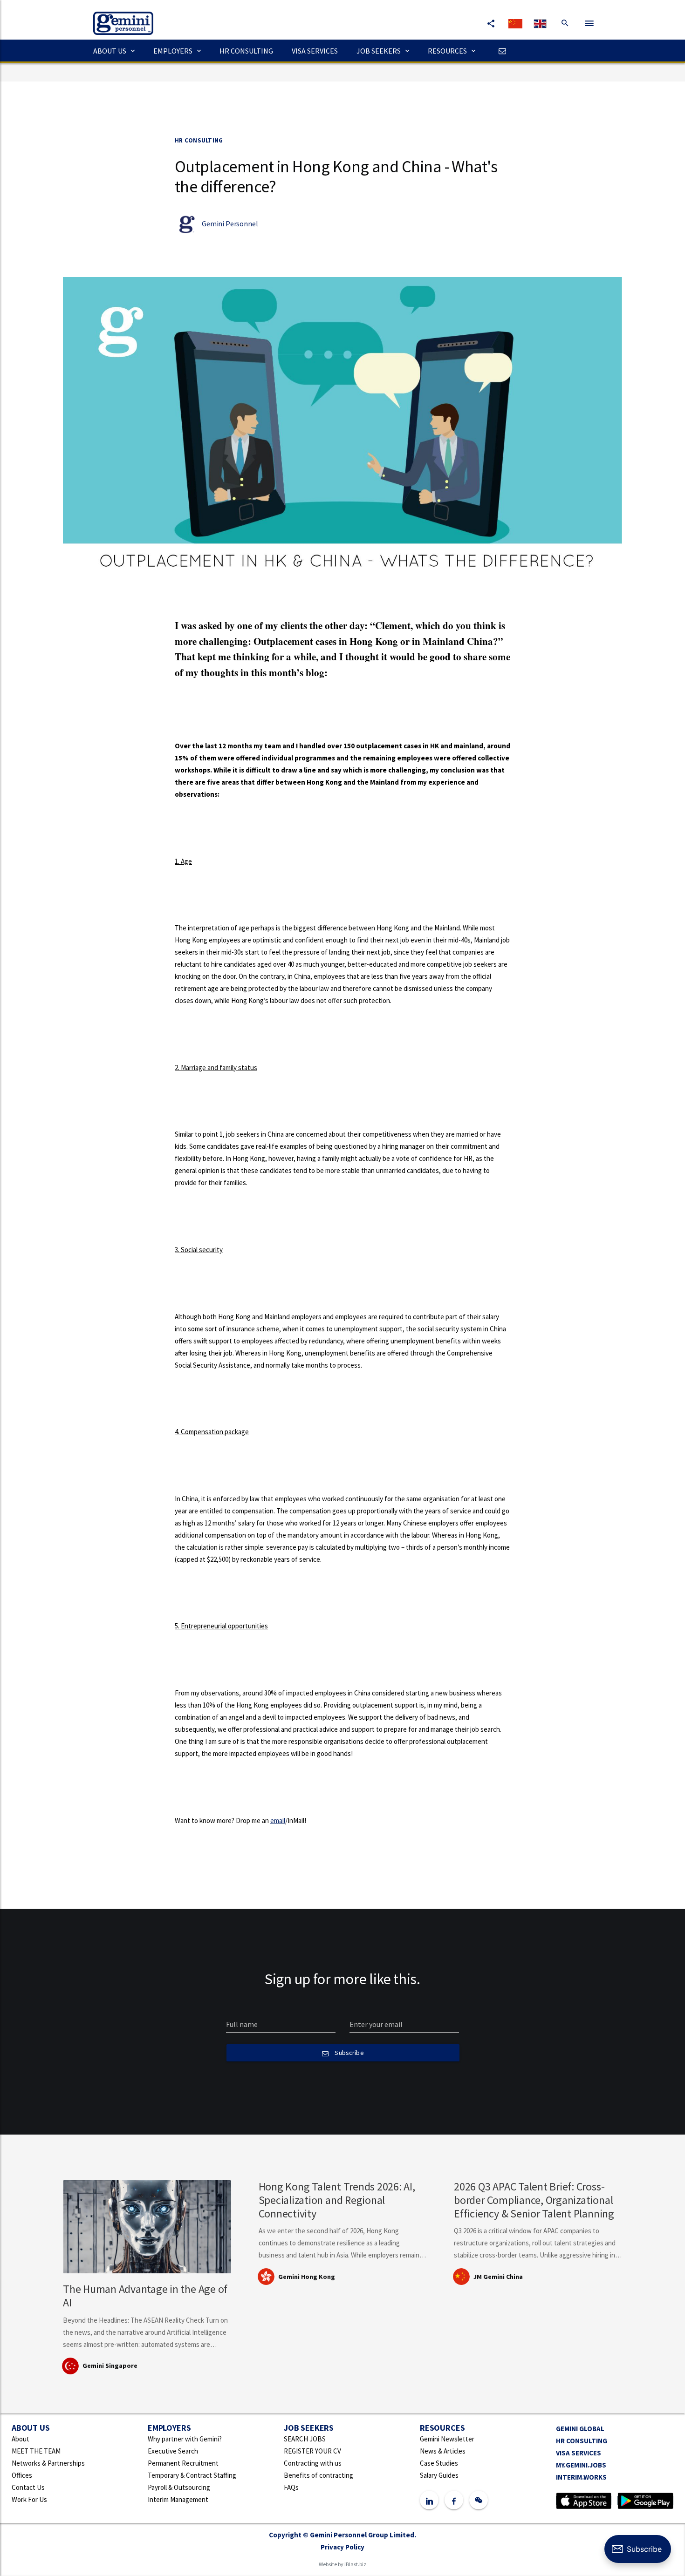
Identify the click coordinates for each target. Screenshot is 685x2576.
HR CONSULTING (246, 51)
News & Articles (443, 2451)
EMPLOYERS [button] (173, 51)
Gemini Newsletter (447, 2439)
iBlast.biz (355, 2564)
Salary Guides (439, 2475)
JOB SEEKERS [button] (379, 51)
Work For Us (29, 2499)
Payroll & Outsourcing (179, 2487)
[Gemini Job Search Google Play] (645, 2500)
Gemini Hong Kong (307, 2277)
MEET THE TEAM (36, 2451)
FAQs (291, 2487)
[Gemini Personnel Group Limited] (119, 17)
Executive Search (173, 2451)
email (278, 1820)
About (21, 2439)
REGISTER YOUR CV (312, 2451)
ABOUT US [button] (110, 51)
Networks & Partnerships (48, 2463)
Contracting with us (313, 2463)
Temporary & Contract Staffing (192, 2475)
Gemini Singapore (110, 2366)
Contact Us (28, 2487)
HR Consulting (199, 140)
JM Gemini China (498, 2277)
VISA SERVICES (315, 51)
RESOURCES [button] (447, 51)
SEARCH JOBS (305, 2439)
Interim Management (178, 2499)
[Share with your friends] (491, 23)
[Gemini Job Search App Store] (584, 2500)
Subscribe (348, 2053)
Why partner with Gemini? (185, 2439)
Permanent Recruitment (183, 2463)
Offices (22, 2475)
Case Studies (439, 2463)
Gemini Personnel (230, 224)
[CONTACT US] (500, 51)
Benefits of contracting (319, 2475)
